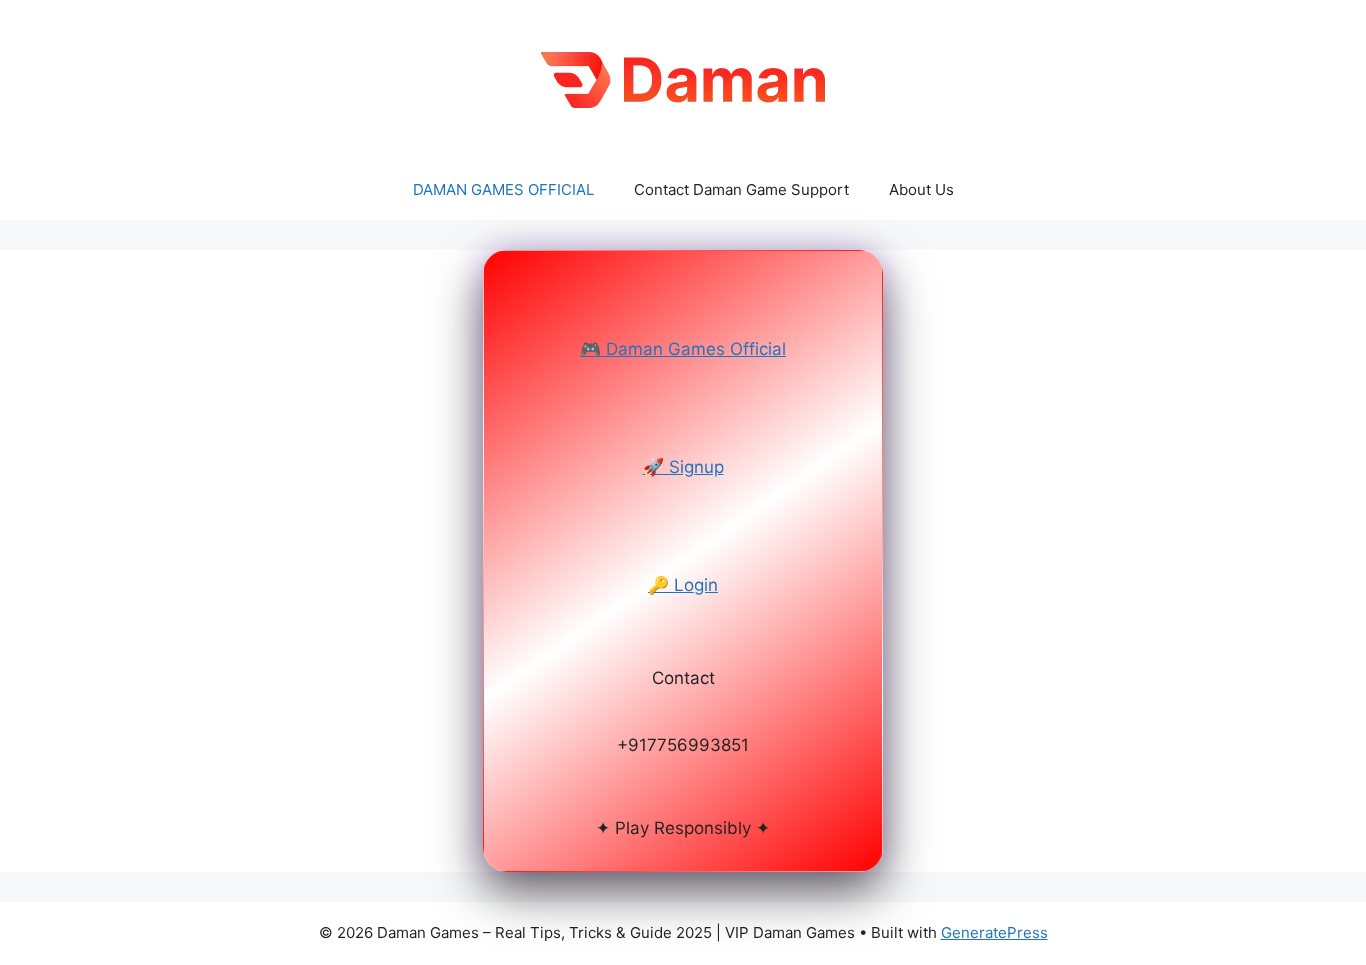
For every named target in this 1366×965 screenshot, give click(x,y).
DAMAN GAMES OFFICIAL (503, 189)
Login (683, 585)
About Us (921, 189)
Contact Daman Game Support (741, 189)
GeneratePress (994, 932)
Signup (683, 467)
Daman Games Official (683, 349)
